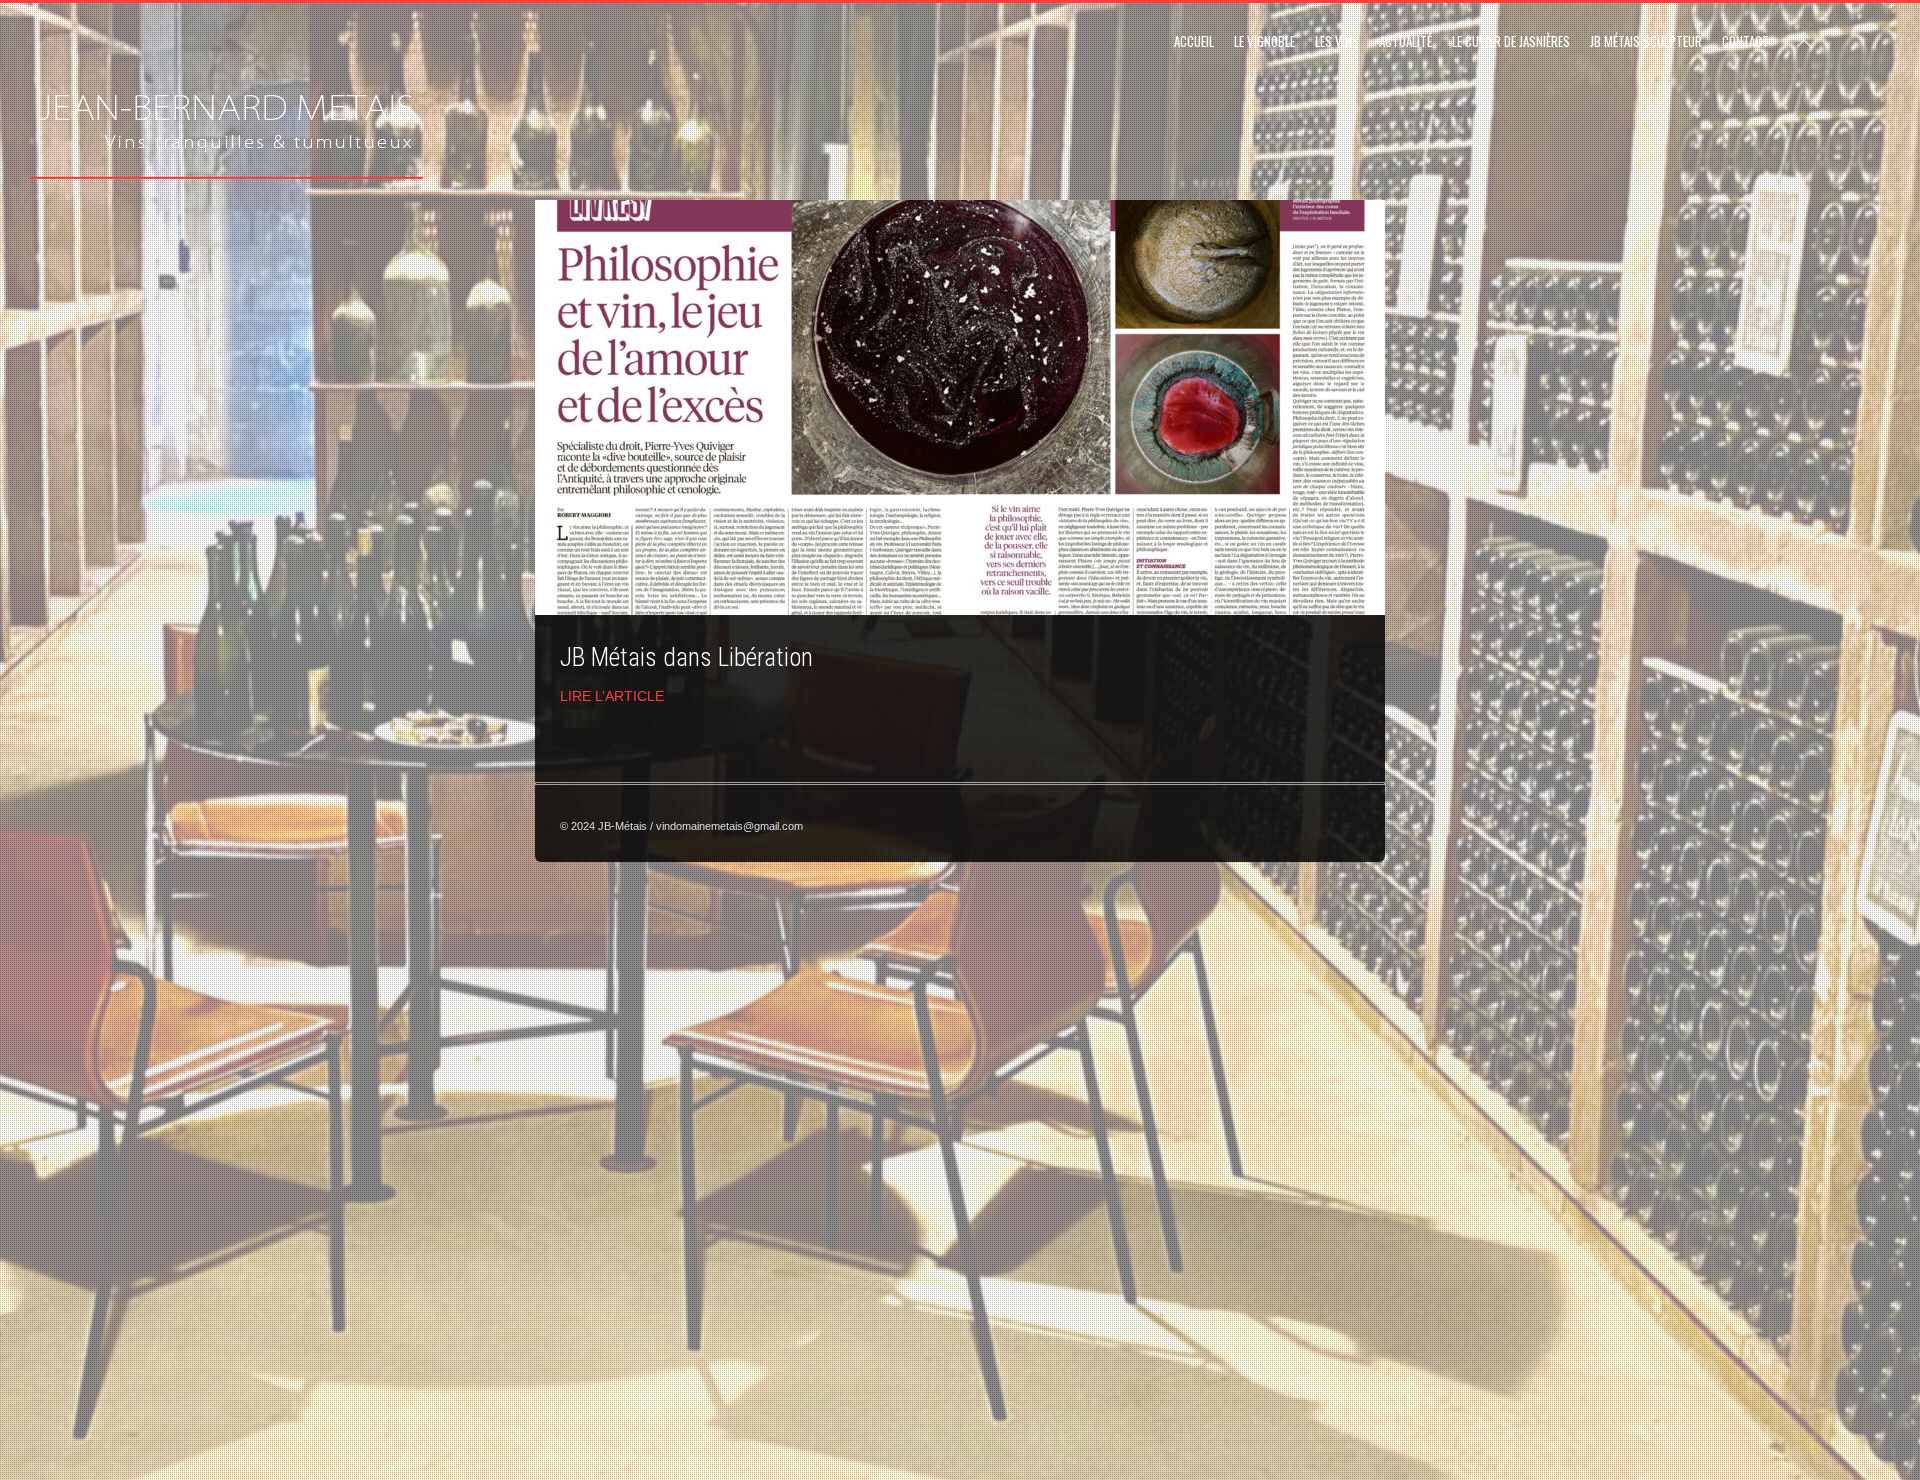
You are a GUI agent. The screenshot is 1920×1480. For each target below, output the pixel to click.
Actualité (1405, 41)
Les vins (1337, 41)
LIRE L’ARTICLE (612, 696)
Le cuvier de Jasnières (1511, 41)
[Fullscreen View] (1804, 34)
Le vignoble (1264, 41)
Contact (1745, 41)
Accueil (1194, 41)
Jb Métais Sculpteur (1646, 41)
